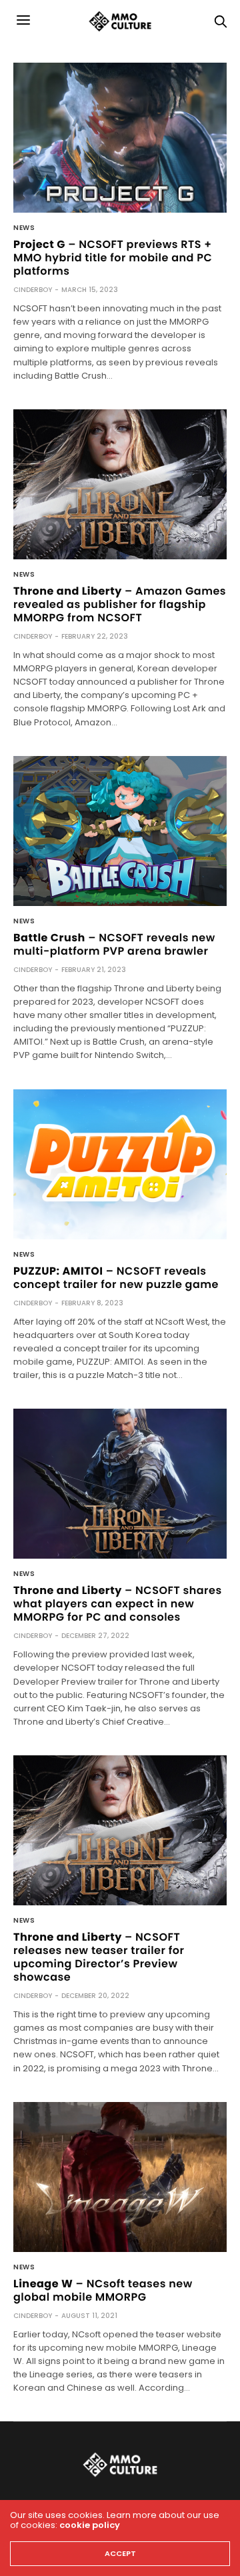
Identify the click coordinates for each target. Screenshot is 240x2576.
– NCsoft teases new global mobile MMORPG (103, 2290)
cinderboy (33, 290)
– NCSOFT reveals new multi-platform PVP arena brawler (114, 944)
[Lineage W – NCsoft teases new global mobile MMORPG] (120, 2177)
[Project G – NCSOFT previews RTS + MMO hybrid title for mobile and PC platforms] (120, 138)
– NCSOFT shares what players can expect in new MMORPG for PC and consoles (118, 1604)
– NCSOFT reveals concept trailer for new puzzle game (116, 1278)
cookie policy (90, 2525)
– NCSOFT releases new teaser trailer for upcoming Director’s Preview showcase (99, 1957)
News (24, 228)
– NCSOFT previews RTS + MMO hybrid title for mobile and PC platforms (113, 258)
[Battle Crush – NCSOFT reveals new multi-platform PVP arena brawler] (120, 831)
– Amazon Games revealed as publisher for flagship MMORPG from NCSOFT (120, 604)
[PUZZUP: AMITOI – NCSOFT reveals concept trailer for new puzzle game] (120, 1164)
